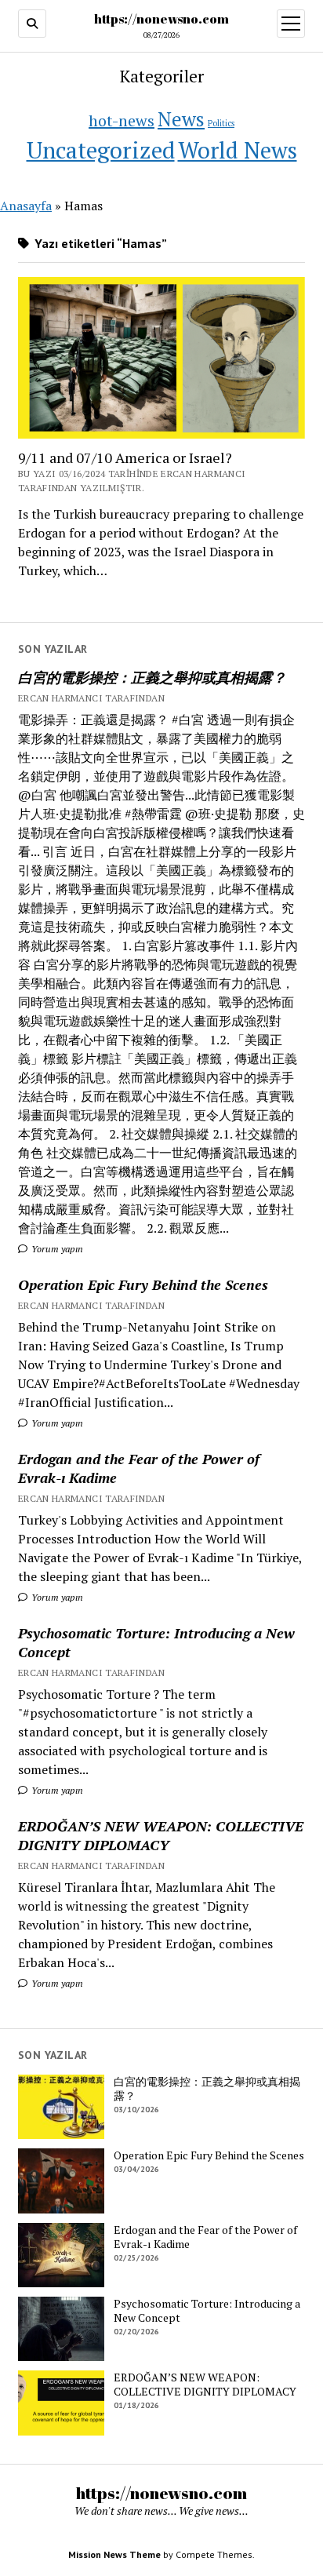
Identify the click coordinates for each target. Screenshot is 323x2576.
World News (238, 150)
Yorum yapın (56, 1249)
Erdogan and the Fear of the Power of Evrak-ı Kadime (139, 1468)
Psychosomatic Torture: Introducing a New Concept (156, 1642)
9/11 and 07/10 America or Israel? (125, 457)
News (181, 119)
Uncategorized (101, 150)
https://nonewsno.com (161, 19)
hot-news (122, 120)
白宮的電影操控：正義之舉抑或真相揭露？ (152, 677)
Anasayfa (26, 206)
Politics (221, 123)
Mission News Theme (114, 2554)
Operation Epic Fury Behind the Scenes (143, 1284)
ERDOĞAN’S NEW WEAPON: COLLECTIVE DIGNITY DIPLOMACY (161, 1835)
